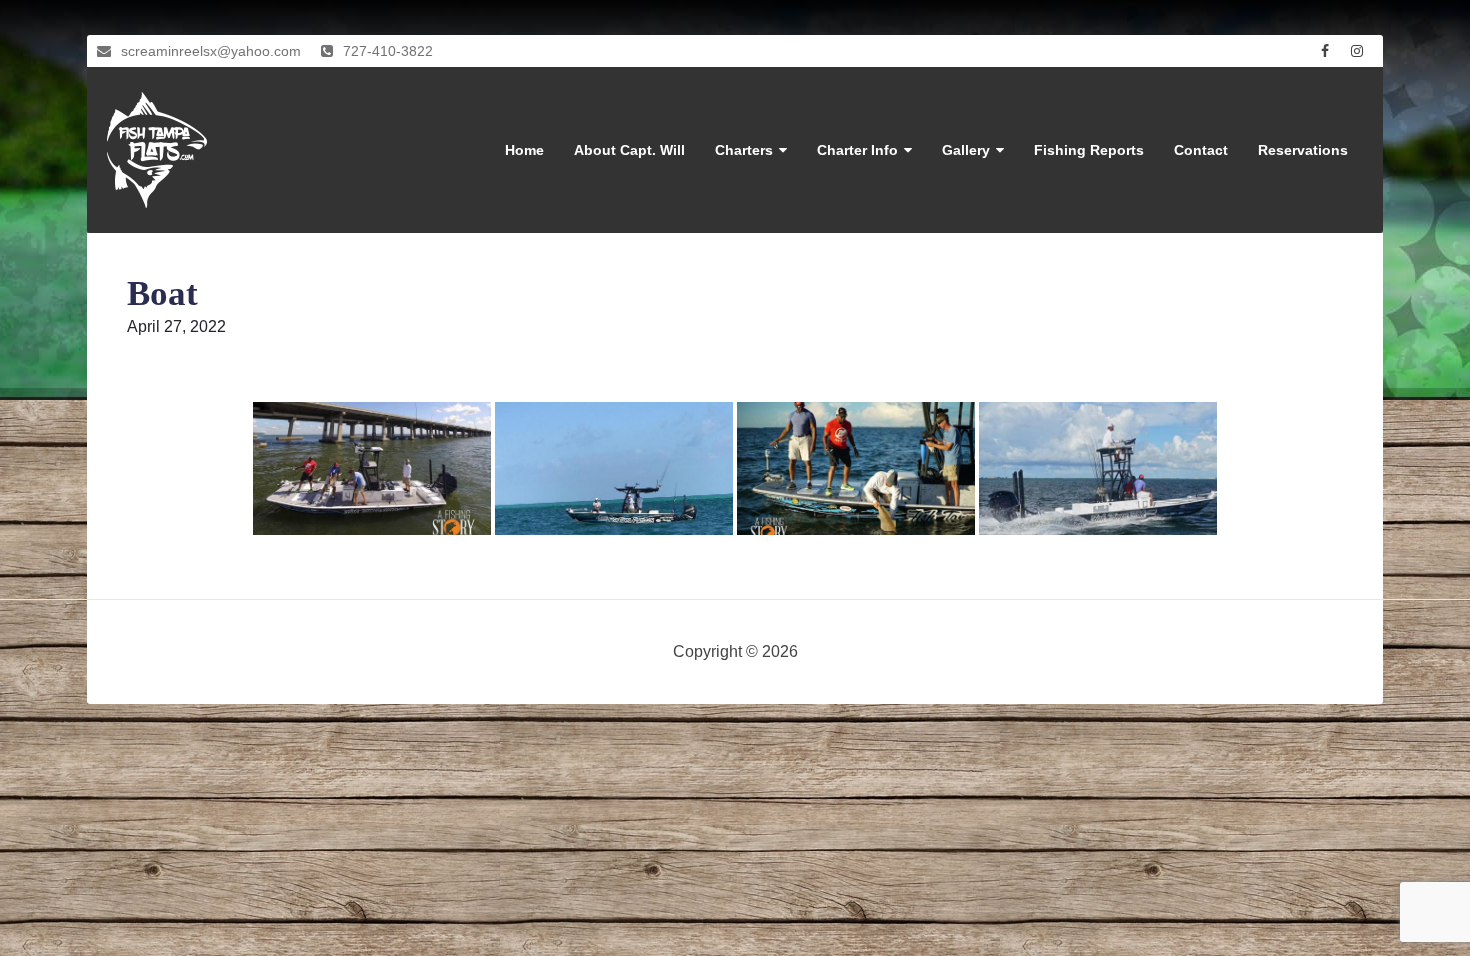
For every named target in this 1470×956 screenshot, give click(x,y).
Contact (1201, 150)
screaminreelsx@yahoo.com (211, 51)
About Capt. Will (629, 150)
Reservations (1303, 150)
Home (524, 150)
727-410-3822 (388, 51)
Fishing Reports (1089, 150)
